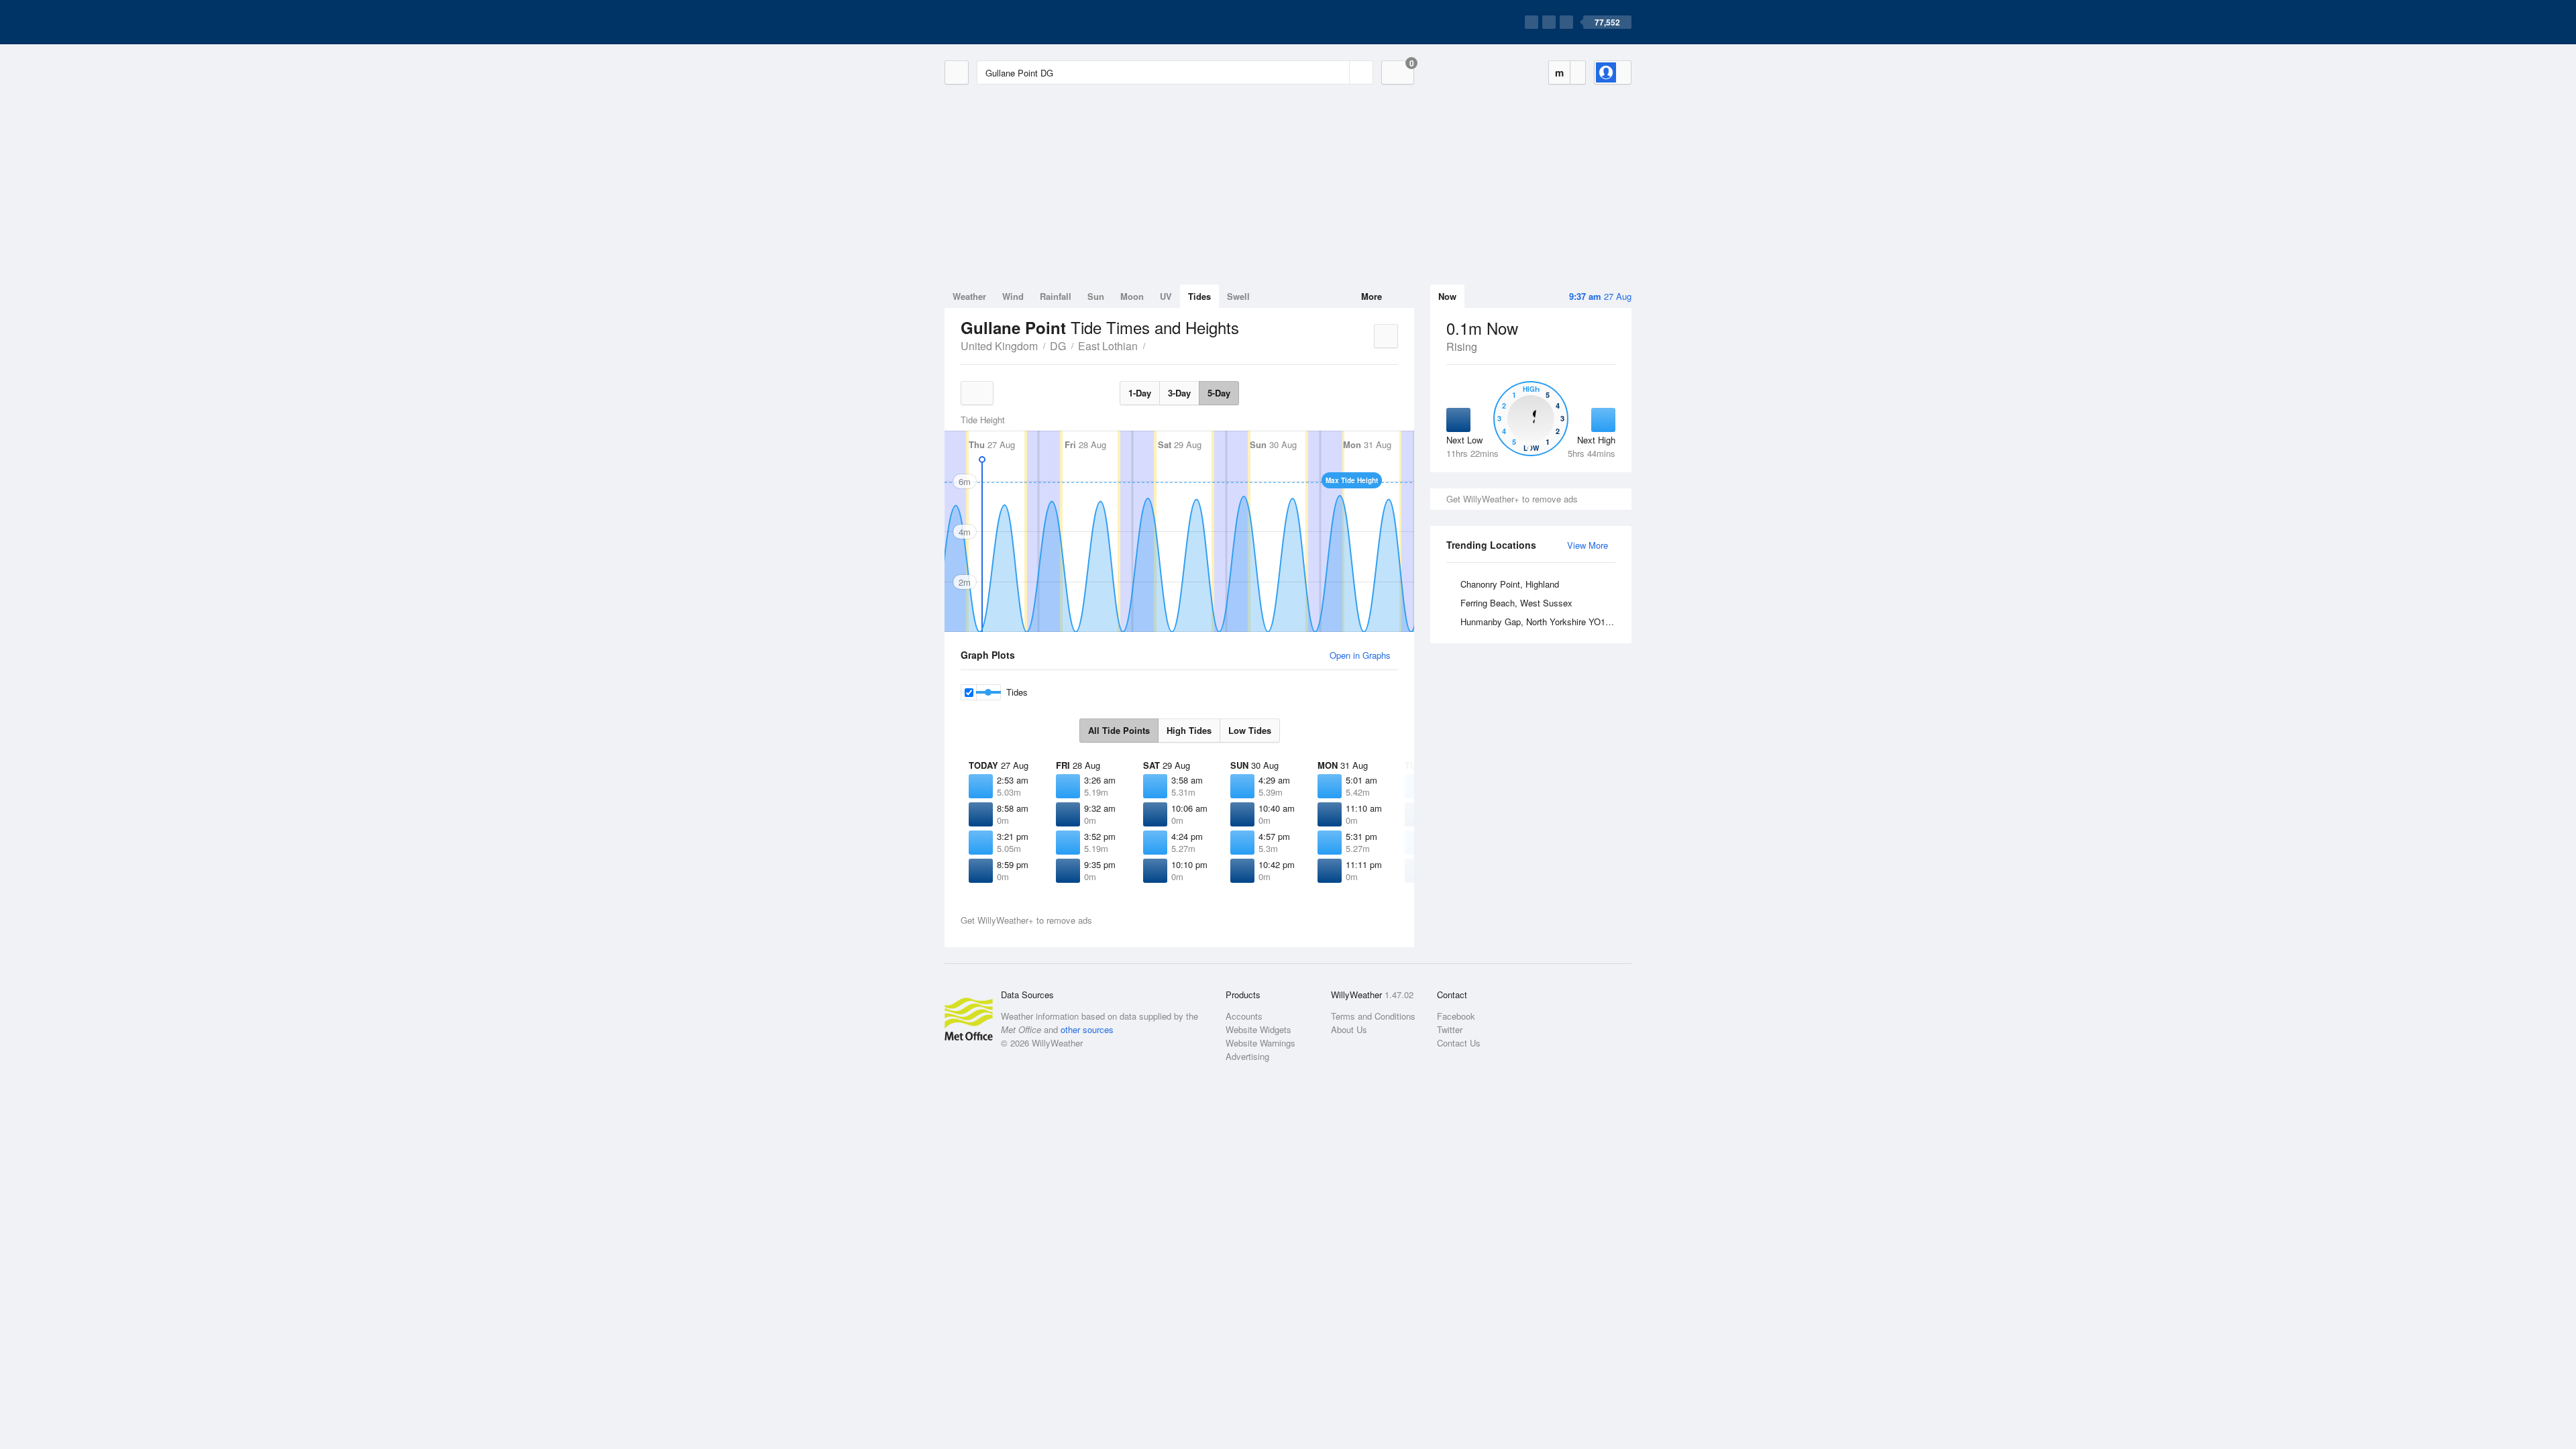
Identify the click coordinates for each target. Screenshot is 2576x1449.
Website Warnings (1260, 1043)
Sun (1096, 296)
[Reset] (1338, 72)
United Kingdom (999, 346)
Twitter (1450, 1029)
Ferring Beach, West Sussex (1516, 603)
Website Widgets (1258, 1029)
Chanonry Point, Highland (1510, 584)
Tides (1199, 296)
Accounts (1244, 1016)
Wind (1013, 296)
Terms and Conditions (1373, 1016)
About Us (1349, 1029)
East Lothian (1108, 346)
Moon (1132, 296)
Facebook (1456, 1016)
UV (1166, 296)
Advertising (1247, 1056)
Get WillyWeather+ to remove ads (1512, 499)
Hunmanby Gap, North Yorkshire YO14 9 (1539, 622)
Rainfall (1056, 296)
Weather (969, 296)
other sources (1087, 1029)
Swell (1238, 296)
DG (1058, 346)
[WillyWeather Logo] (1008, 22)
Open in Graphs (1360, 655)
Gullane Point (1152, 345)
